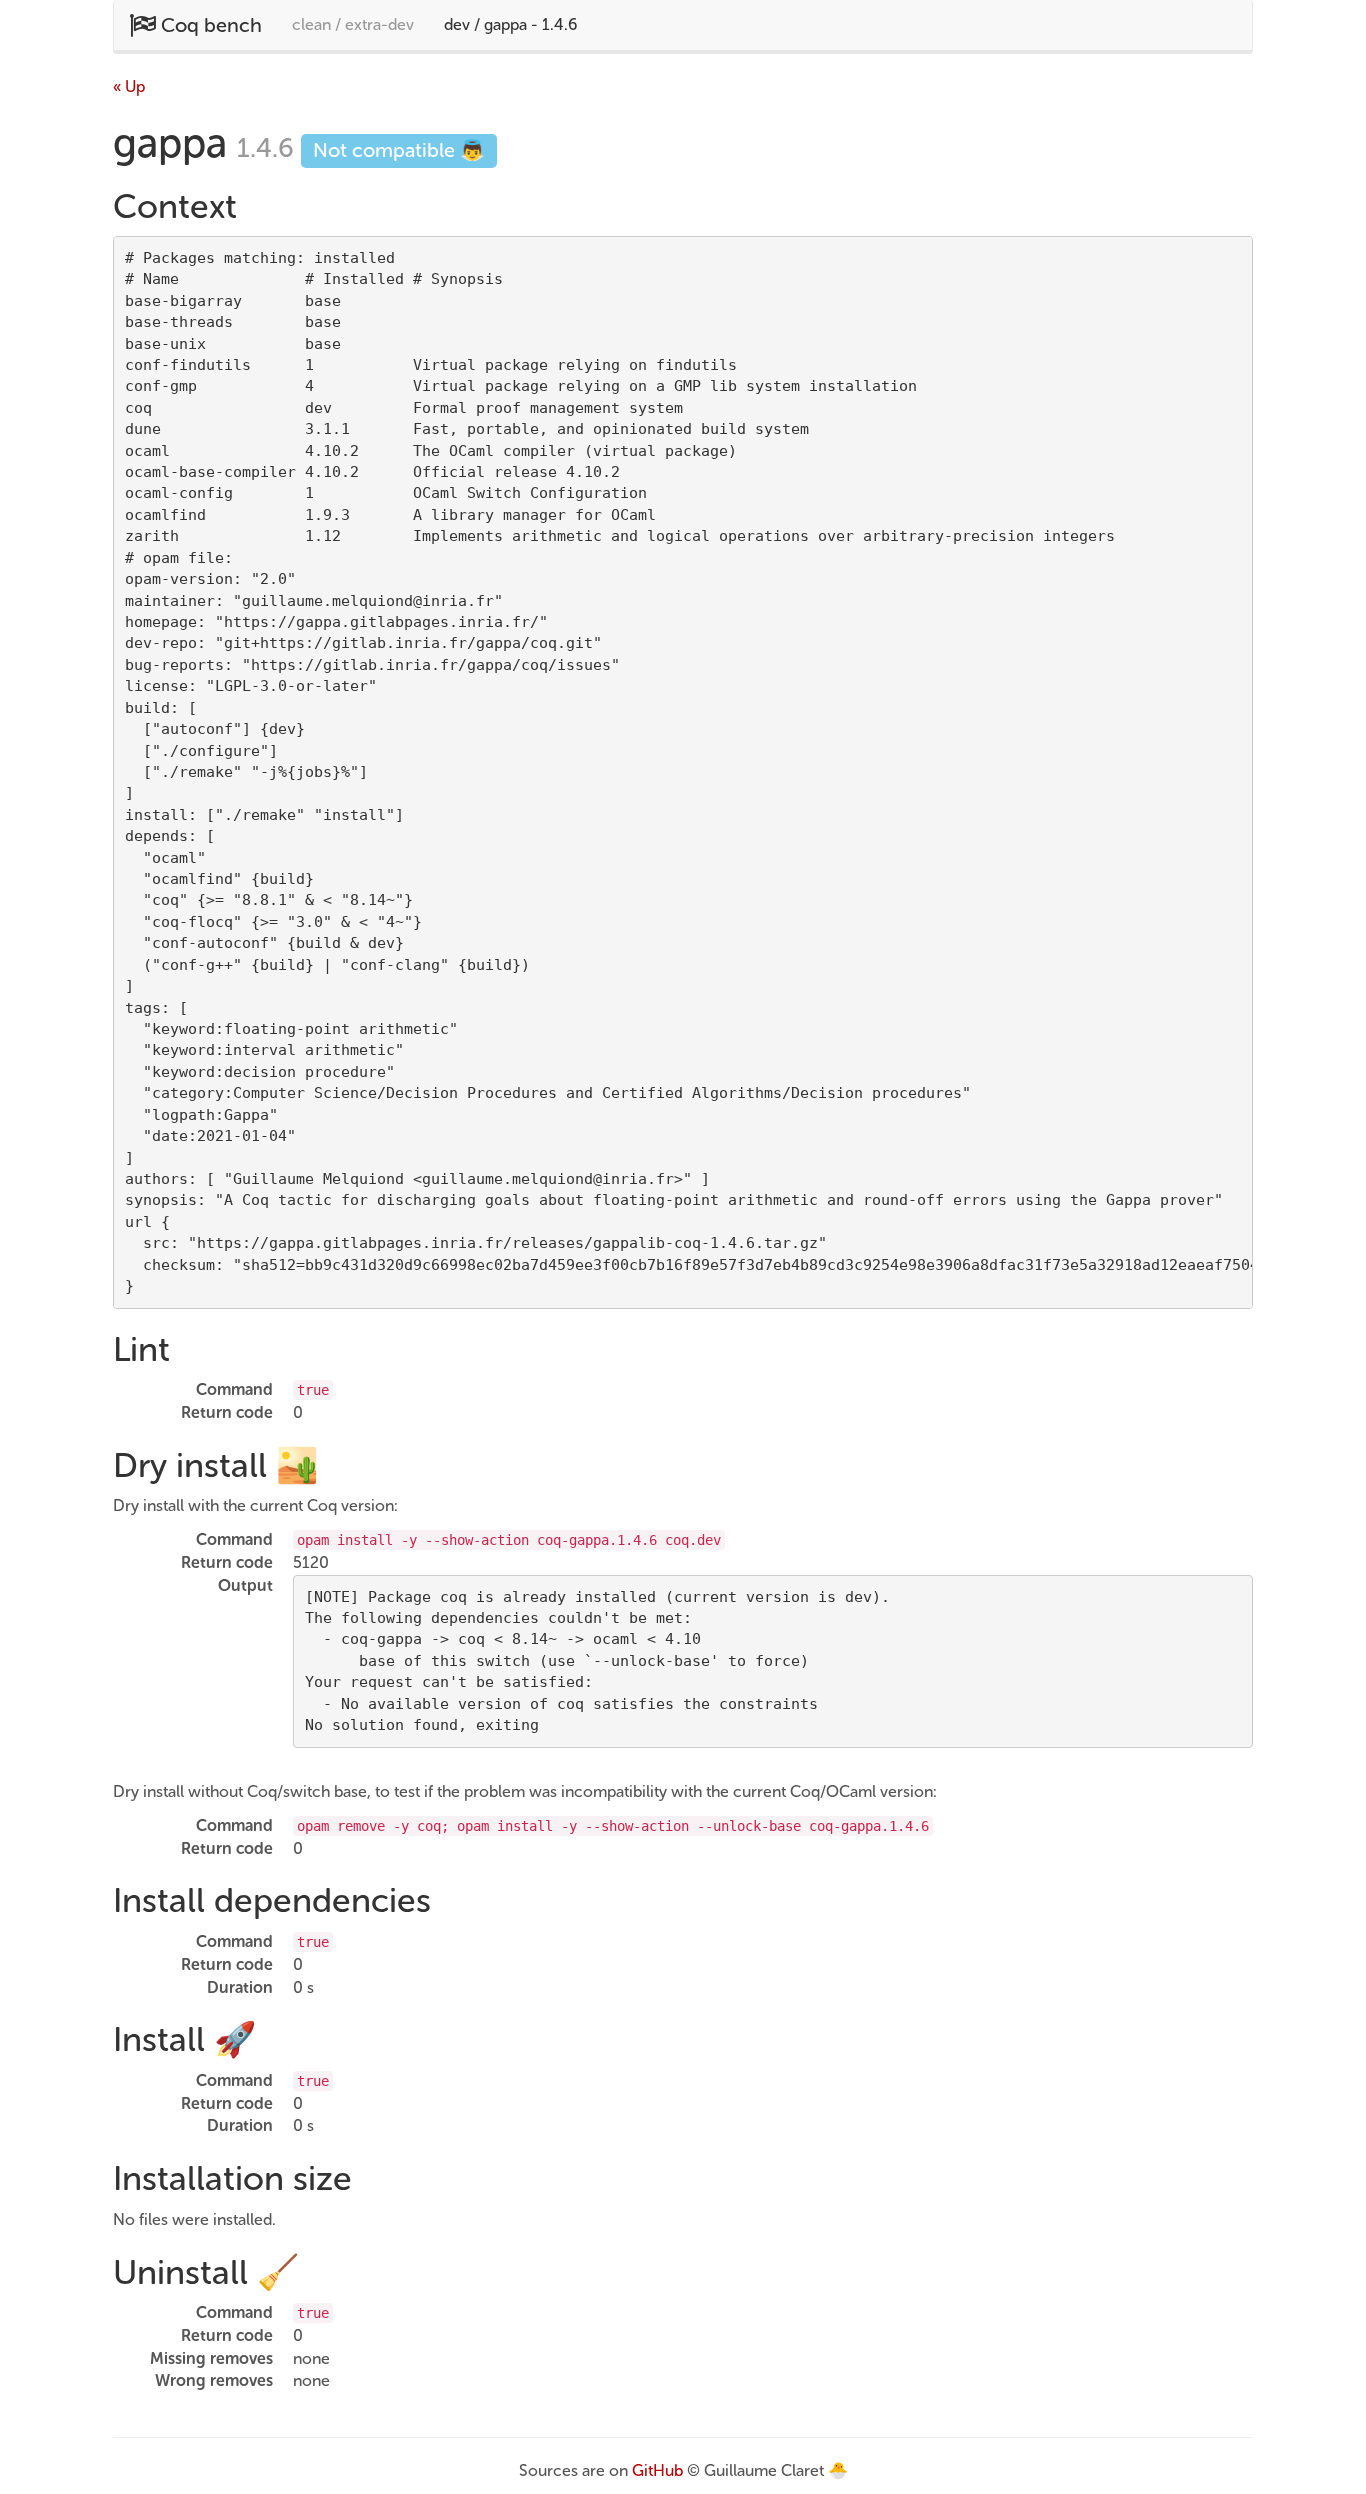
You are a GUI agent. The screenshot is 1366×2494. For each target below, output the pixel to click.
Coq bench (209, 25)
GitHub (657, 2470)
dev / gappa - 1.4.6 (510, 24)
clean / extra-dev (353, 24)
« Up (129, 86)
